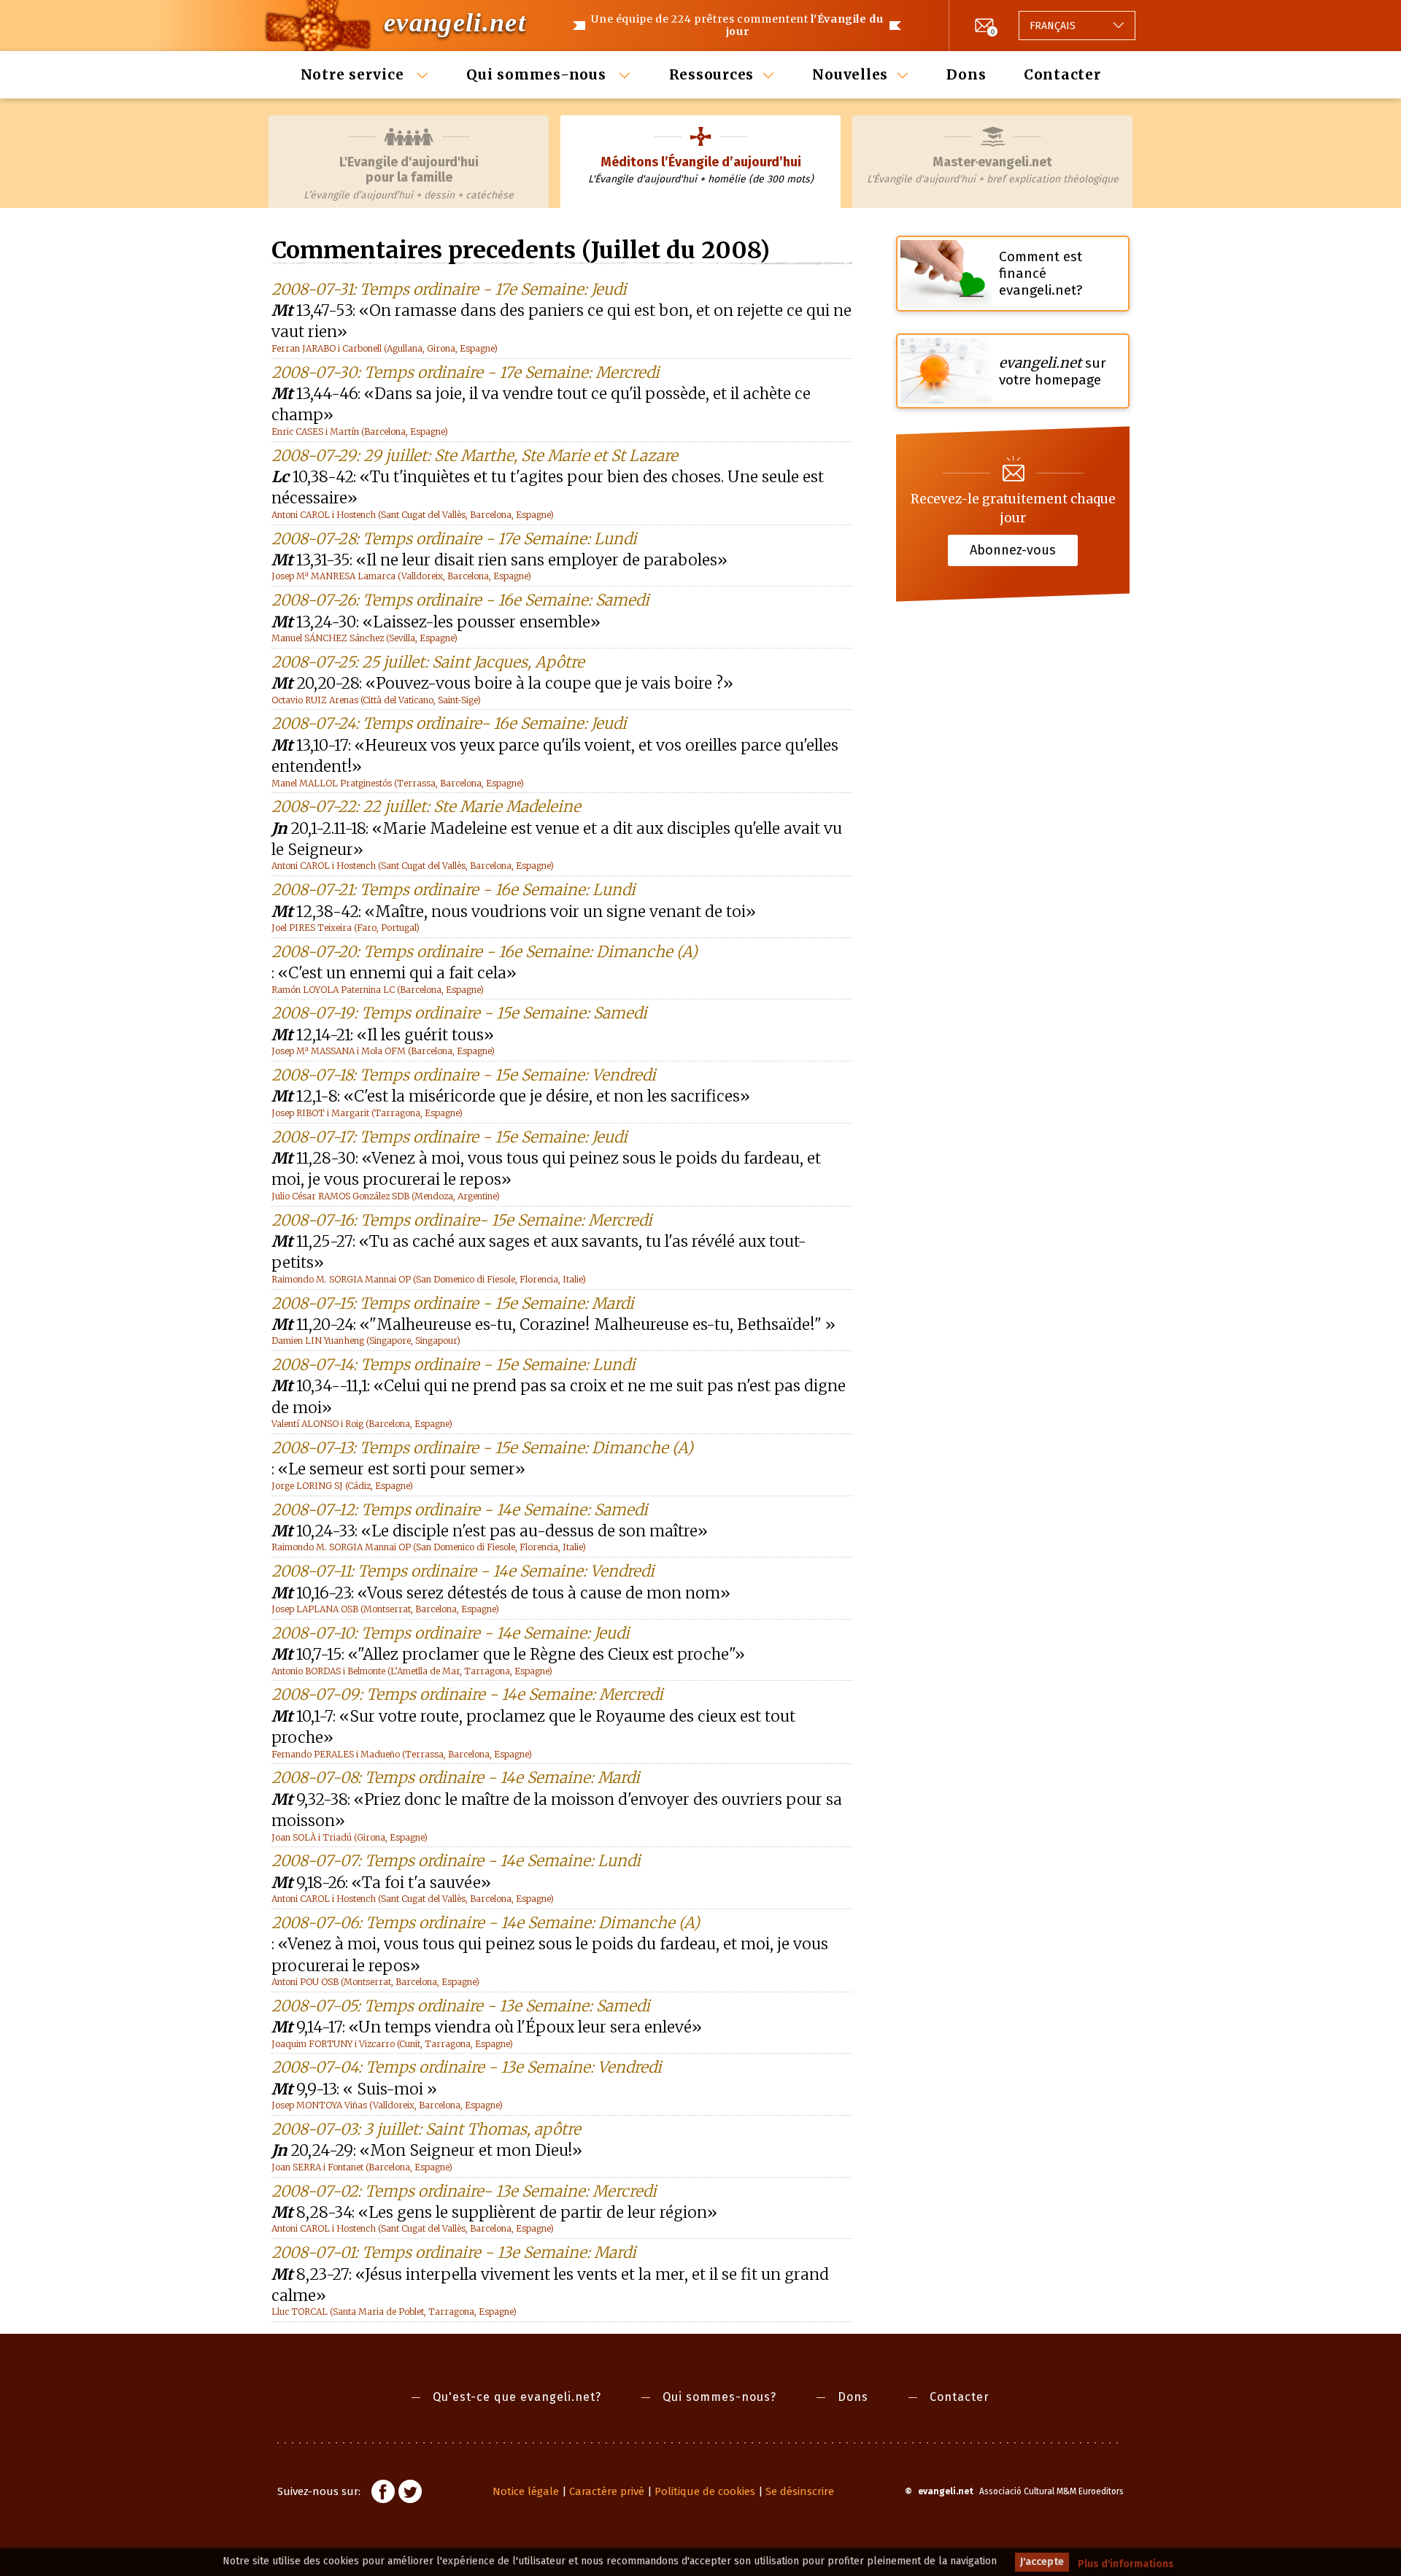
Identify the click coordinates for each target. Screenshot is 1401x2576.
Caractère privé (607, 2491)
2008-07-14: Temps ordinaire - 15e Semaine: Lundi (454, 1365)
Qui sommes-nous (538, 74)
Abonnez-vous (1013, 550)
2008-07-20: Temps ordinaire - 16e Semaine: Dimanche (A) (485, 952)
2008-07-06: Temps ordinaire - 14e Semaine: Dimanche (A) (486, 1923)
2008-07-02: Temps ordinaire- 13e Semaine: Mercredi (464, 2191)
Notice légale (526, 2491)
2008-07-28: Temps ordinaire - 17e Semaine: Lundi (454, 539)
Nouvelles (850, 74)
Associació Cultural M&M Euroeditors (1051, 2491)
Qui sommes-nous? (719, 2397)
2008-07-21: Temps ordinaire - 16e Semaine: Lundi (454, 890)
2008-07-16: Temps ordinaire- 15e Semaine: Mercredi (462, 1220)
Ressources (712, 74)
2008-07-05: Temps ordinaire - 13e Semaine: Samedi (461, 2006)
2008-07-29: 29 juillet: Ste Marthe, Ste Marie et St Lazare (475, 456)
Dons (966, 74)
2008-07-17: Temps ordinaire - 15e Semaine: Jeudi (449, 1137)
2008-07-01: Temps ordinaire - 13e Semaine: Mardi (454, 2252)
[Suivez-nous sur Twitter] (410, 2494)
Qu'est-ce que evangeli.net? (517, 2397)
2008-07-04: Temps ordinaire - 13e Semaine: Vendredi (467, 2067)
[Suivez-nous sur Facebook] (383, 2494)
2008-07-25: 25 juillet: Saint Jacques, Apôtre (428, 662)
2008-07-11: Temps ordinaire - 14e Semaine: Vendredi (463, 1571)
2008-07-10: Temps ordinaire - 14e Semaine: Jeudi (451, 1633)
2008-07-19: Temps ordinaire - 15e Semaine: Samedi (459, 1013)
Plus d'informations (1126, 2564)
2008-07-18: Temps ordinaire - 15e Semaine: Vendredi (464, 1075)
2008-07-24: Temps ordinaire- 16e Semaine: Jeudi (449, 723)
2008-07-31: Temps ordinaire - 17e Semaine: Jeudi (449, 289)
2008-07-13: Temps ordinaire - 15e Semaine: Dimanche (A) (482, 1448)
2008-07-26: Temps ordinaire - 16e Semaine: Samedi (460, 600)
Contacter (1062, 74)
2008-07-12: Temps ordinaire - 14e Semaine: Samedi (460, 1510)
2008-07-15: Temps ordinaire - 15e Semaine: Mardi (453, 1303)
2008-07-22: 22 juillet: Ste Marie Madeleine (426, 807)
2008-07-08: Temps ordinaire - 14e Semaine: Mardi (456, 1778)
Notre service (355, 74)
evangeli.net (455, 23)
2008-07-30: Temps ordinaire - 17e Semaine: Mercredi (466, 372)
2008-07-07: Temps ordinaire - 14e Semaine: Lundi (456, 1861)
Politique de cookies (705, 2491)
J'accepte (1042, 2562)
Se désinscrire (800, 2491)
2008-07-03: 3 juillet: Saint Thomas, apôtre (426, 2129)
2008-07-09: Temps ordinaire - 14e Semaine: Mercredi (467, 1694)
